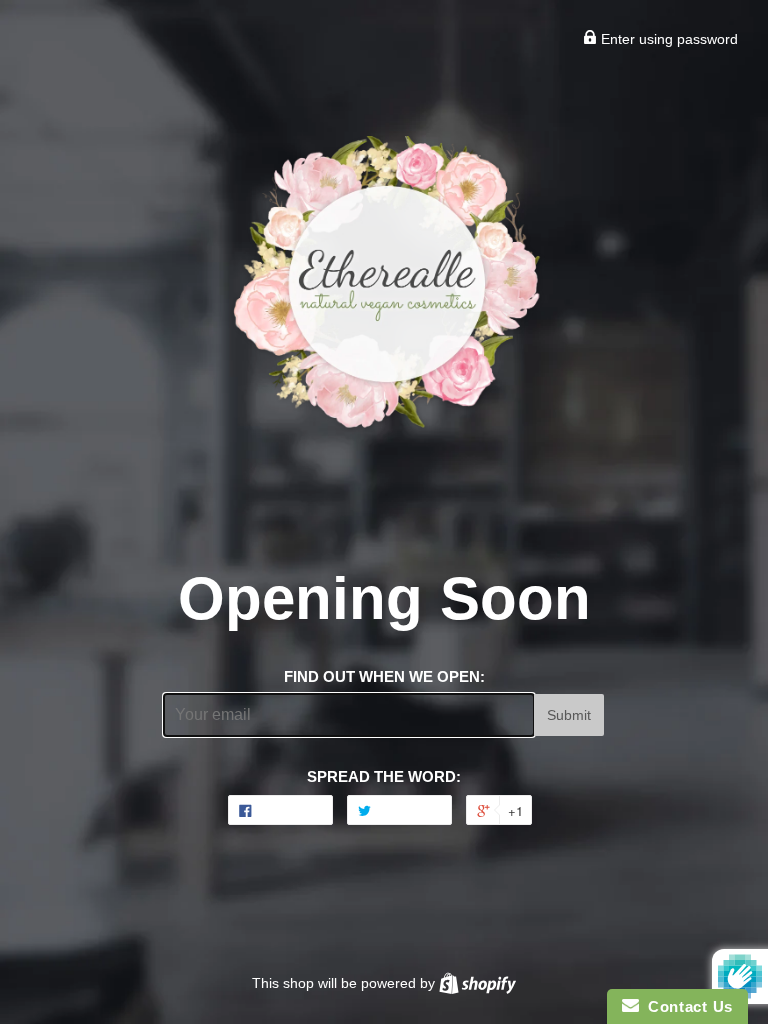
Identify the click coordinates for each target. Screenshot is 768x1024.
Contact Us (686, 1006)
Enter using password (667, 39)
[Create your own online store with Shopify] (477, 983)
